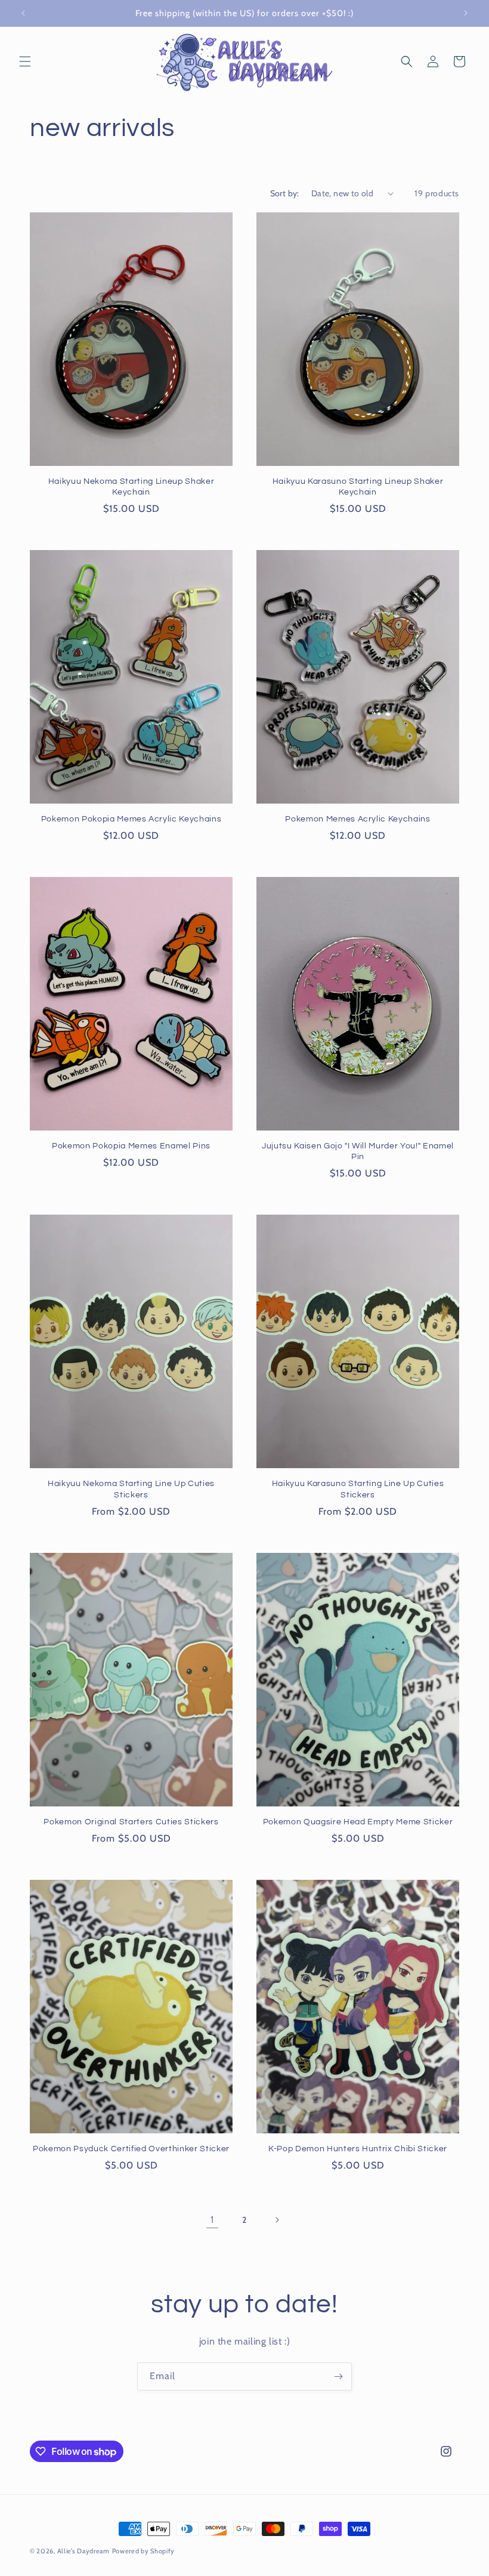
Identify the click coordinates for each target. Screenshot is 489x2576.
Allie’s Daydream (83, 2551)
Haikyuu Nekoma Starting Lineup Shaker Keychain (131, 487)
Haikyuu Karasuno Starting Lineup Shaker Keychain (358, 487)
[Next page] (277, 2220)
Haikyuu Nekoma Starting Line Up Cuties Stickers (131, 1489)
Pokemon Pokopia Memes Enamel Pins (131, 1146)
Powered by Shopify (144, 2551)
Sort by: (285, 193)
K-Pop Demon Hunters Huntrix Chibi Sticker (358, 2149)
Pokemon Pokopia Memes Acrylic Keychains (131, 819)
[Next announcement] (466, 13)
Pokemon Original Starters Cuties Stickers (131, 1822)
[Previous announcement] (23, 13)
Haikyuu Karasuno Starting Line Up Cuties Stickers (358, 1489)
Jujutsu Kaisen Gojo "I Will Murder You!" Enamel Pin (358, 1151)
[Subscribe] (338, 2376)
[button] (25, 61)
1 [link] (212, 2220)
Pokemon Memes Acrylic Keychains (358, 819)
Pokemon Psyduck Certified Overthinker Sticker (131, 2149)
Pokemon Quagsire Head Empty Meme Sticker (358, 1822)
